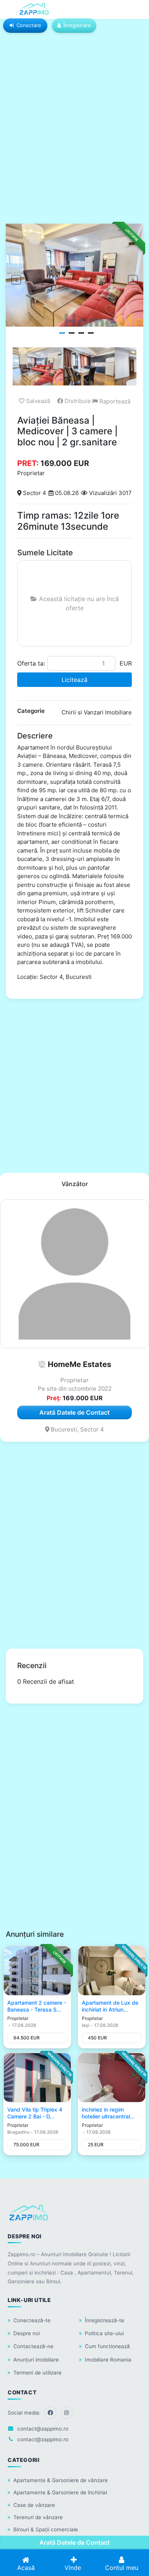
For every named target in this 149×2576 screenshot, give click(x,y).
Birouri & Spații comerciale (46, 2529)
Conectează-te (32, 2320)
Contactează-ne (33, 2346)
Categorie (31, 711)
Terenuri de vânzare (38, 2517)
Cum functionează (107, 2346)
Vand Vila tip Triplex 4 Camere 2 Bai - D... (35, 2113)
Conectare (29, 25)
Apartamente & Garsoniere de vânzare (61, 2480)
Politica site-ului (104, 2333)
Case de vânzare (34, 2505)
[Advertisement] (74, 135)
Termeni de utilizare (37, 2373)
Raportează (114, 401)
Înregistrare (77, 25)
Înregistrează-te (104, 2320)
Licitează (74, 680)
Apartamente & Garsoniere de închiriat (60, 2492)
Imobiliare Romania (108, 2360)
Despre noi (27, 2333)
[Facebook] (50, 2413)
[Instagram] (66, 2413)
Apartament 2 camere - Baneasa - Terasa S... (37, 2006)
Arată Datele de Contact (74, 2542)
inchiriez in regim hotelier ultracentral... (108, 2113)
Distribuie (77, 401)
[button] (42, 1364)
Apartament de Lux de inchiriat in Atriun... (110, 2006)
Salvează (37, 401)
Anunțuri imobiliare (36, 2360)
